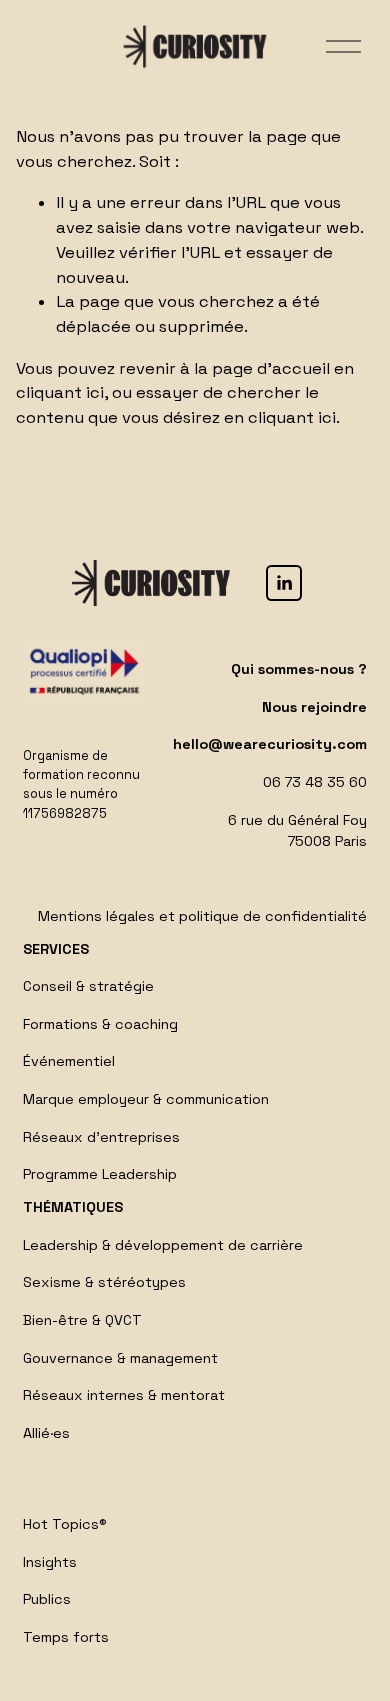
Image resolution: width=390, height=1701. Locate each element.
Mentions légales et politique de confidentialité (202, 916)
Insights (50, 1562)
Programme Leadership (100, 1174)
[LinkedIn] (284, 583)
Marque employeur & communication (146, 1099)
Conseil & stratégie (88, 986)
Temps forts (66, 1637)
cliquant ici (60, 392)
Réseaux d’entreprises (101, 1137)
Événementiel (69, 1061)
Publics (47, 1599)
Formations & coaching (100, 1024)
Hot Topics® (65, 1524)
